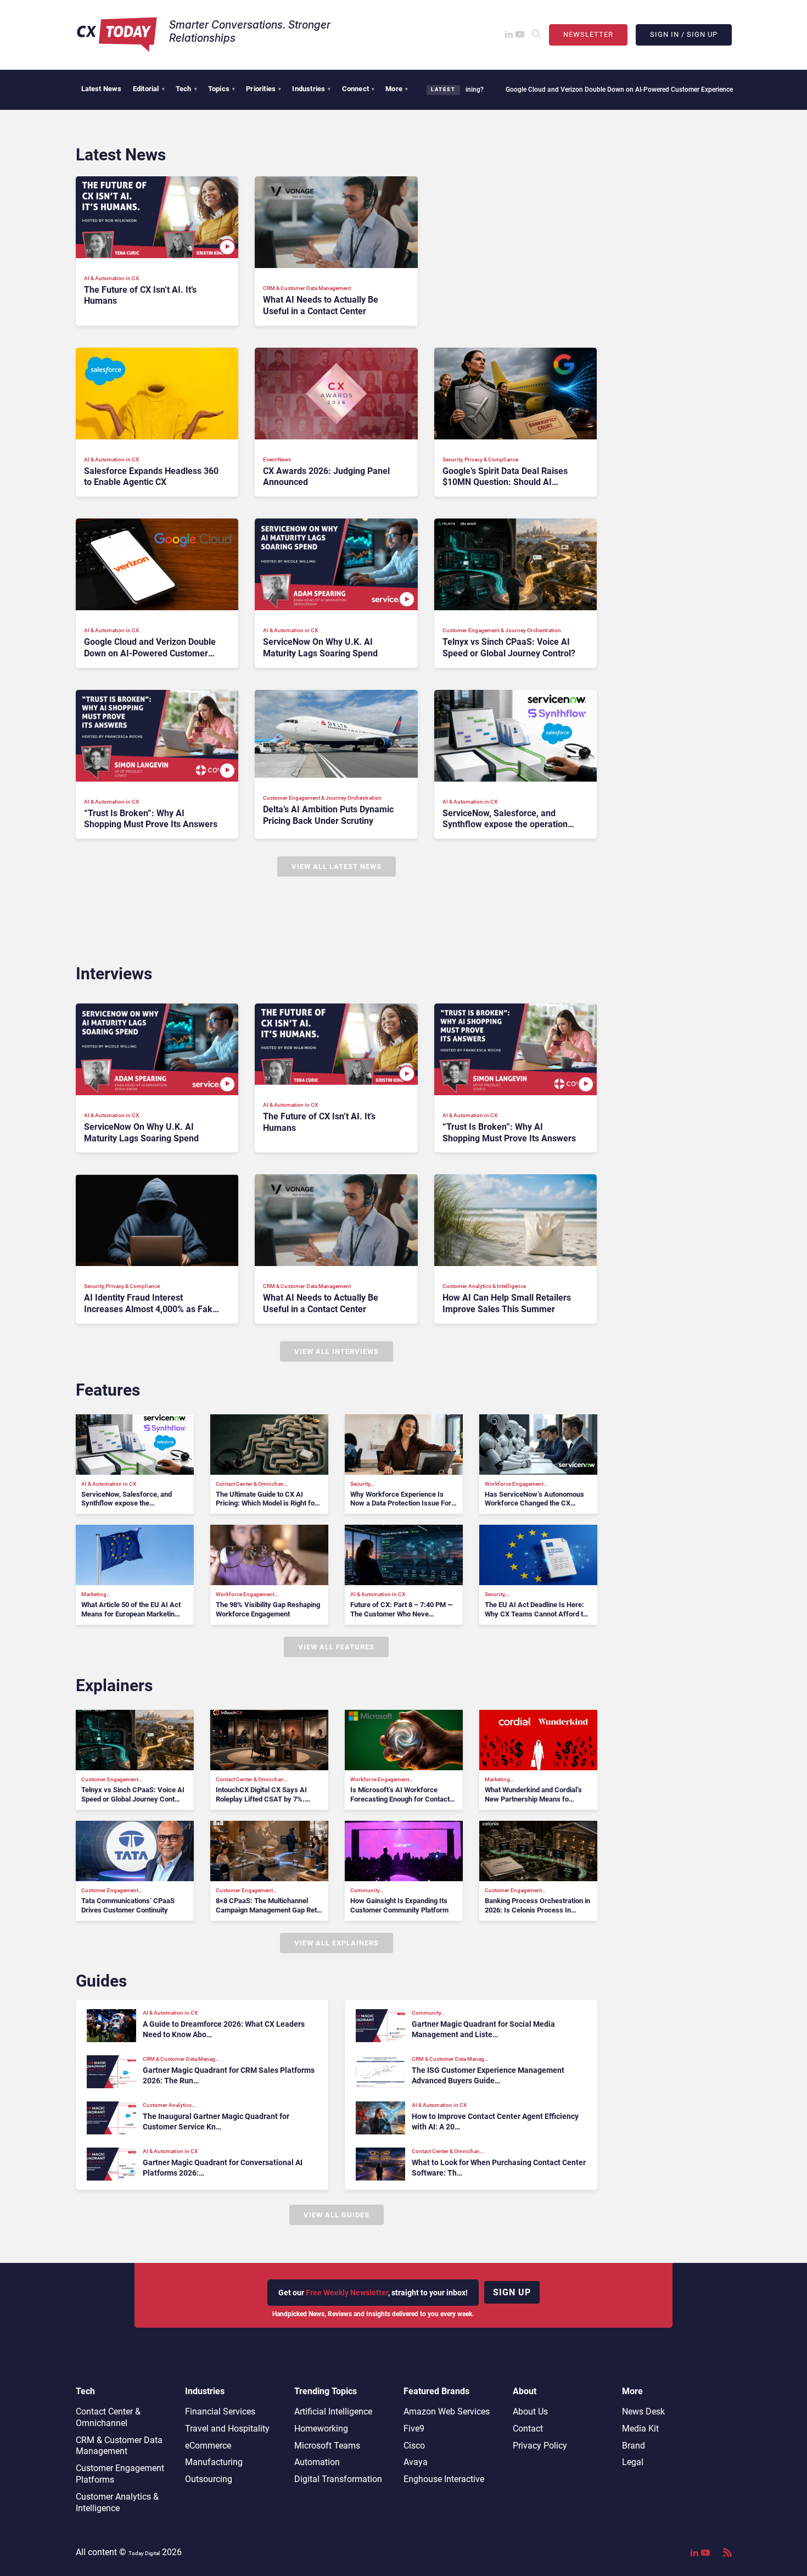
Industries (311, 89)
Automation (317, 2462)
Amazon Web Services (447, 2411)
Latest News (102, 89)
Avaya (416, 2462)
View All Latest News (337, 866)
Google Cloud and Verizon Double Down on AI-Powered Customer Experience (545, 90)
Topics (222, 89)
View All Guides (337, 2215)
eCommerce (208, 2446)
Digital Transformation (338, 2479)
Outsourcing (209, 2479)
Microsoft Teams (327, 2446)
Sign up (512, 2292)
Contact (528, 2429)
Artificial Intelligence (333, 2411)
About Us (530, 2411)
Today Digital (144, 2553)
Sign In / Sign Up (684, 34)
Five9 (414, 2429)
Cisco (414, 2446)
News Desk (643, 2411)
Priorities (264, 89)
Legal (633, 2462)
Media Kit (640, 2429)
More (397, 89)
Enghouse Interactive (444, 2479)
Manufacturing (214, 2462)
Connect (358, 89)
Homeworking (321, 2429)
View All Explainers (337, 1943)
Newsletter (588, 34)
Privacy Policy (540, 2446)
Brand (634, 2446)
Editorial (149, 89)
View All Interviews (337, 1351)
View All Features (336, 1647)
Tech (186, 89)
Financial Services (220, 2411)
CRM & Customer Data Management (119, 2446)
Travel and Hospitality (227, 2429)
